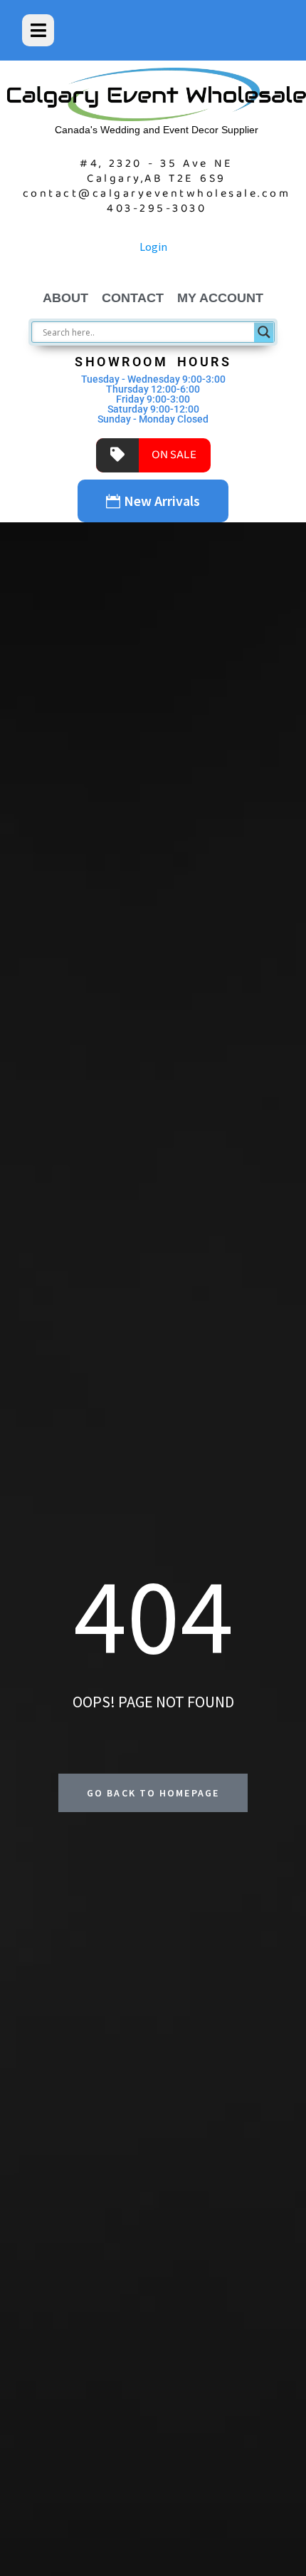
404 (153, 1615)
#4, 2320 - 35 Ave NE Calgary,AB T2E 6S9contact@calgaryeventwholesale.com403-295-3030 (157, 186)
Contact (133, 298)
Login (153, 247)
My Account (220, 298)
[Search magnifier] (264, 332)
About (65, 298)
